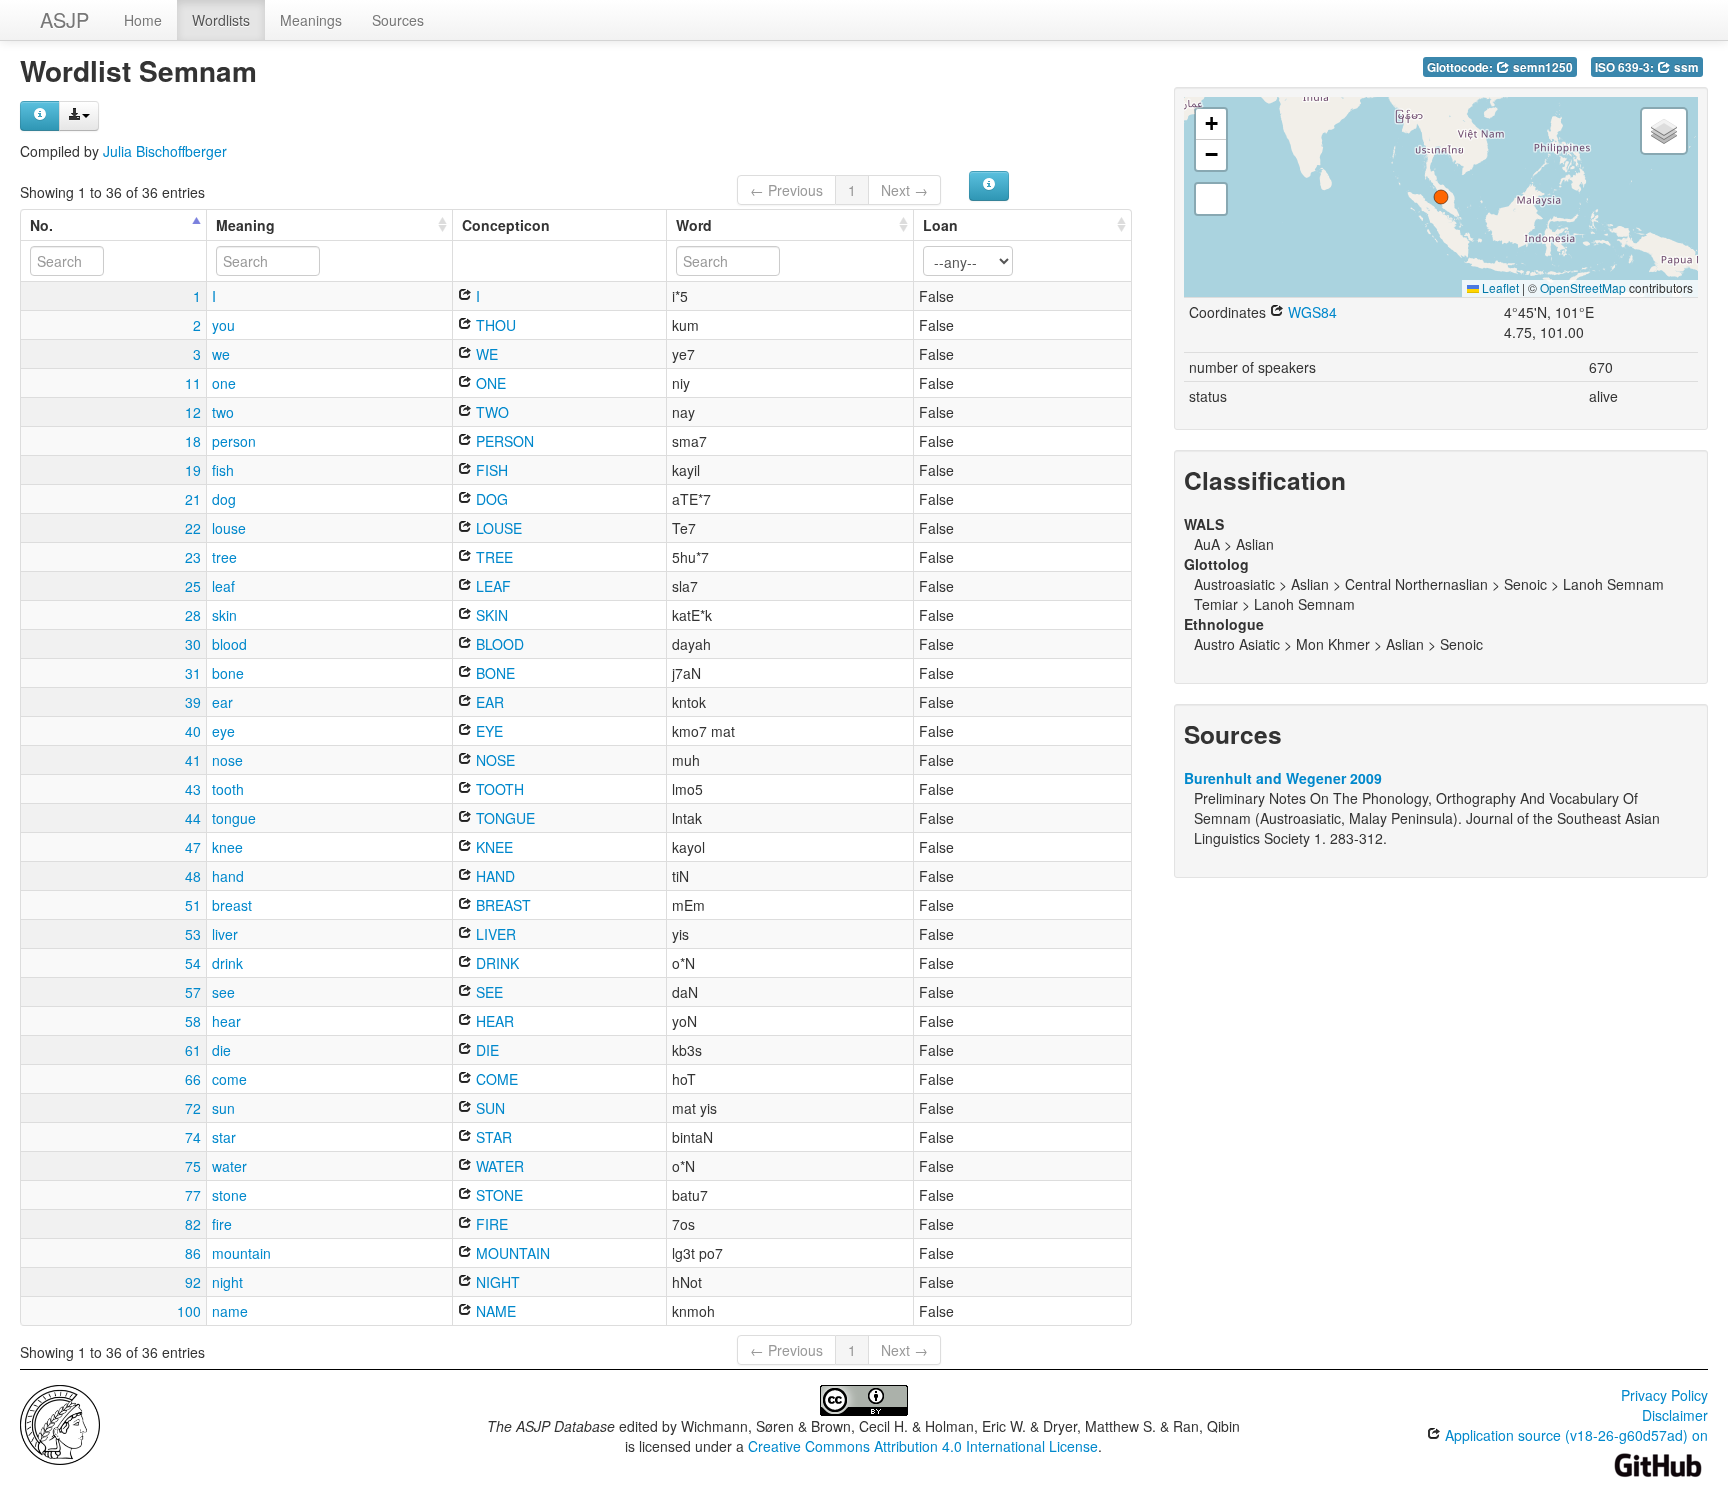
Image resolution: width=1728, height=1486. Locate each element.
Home (143, 20)
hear (226, 1021)
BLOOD (498, 644)
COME (495, 1079)
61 (193, 1050)
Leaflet (1499, 287)
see (223, 992)
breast (232, 905)
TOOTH (498, 789)
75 (193, 1166)
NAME (494, 1311)
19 (193, 470)
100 (189, 1311)
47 (193, 847)
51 (193, 905)
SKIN (490, 615)
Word (694, 225)
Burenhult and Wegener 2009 (1283, 778)
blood (229, 644)
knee (227, 847)
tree (224, 557)
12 (193, 412)
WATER (498, 1166)
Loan (940, 225)
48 (193, 876)
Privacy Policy (1664, 1395)
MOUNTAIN (511, 1253)
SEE (487, 992)
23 (193, 557)
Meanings (311, 20)
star (224, 1137)
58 (193, 1021)
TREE (492, 557)
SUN (488, 1108)
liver (225, 934)
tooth (228, 789)
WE (485, 354)
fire (222, 1224)
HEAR (493, 1021)
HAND (493, 876)
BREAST (501, 905)
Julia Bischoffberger (165, 151)
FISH (490, 470)
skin (224, 615)
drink (227, 963)
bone (228, 673)
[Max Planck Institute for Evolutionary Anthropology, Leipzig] (60, 1423)
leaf (223, 586)
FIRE (490, 1224)
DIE (485, 1050)
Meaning (245, 225)
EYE (487, 731)
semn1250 (1541, 67)
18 (193, 441)
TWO (490, 412)
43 (193, 789)
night (227, 1282)
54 (193, 963)
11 (193, 383)
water (229, 1166)
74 (193, 1137)
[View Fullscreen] (1211, 199)
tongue (234, 818)
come (229, 1079)
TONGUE (503, 818)
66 (193, 1079)
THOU (494, 325)
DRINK (495, 963)
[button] (1441, 197)
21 (193, 499)
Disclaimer (1675, 1415)
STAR (492, 1137)
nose (227, 760)
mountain (241, 1253)
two (223, 412)
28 (193, 615)
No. (41, 225)
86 (193, 1253)
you (223, 325)
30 (193, 644)
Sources (398, 20)
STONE (497, 1195)
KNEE (492, 847)
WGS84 (1310, 312)
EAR (488, 702)
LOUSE (497, 528)
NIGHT (496, 1282)
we (221, 354)
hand (228, 876)
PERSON (503, 441)
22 (193, 528)
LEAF (491, 586)
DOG (490, 499)
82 (193, 1224)
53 (193, 934)
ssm (1685, 67)
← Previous (786, 190)
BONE (493, 673)
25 (193, 586)
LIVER (494, 934)
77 (193, 1195)
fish (223, 470)
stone (229, 1195)
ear (222, 702)
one (224, 383)
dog (224, 499)
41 (193, 760)
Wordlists (221, 20)
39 (193, 702)
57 (193, 992)
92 (193, 1282)
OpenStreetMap (1583, 287)
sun (223, 1108)
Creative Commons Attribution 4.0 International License (923, 1446)
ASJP (64, 19)
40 (193, 731)
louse (229, 528)
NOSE (493, 760)
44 (193, 818)
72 (193, 1108)
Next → (904, 190)
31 (193, 673)
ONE (489, 383)
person (234, 441)
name (230, 1311)
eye (223, 731)
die (221, 1050)
